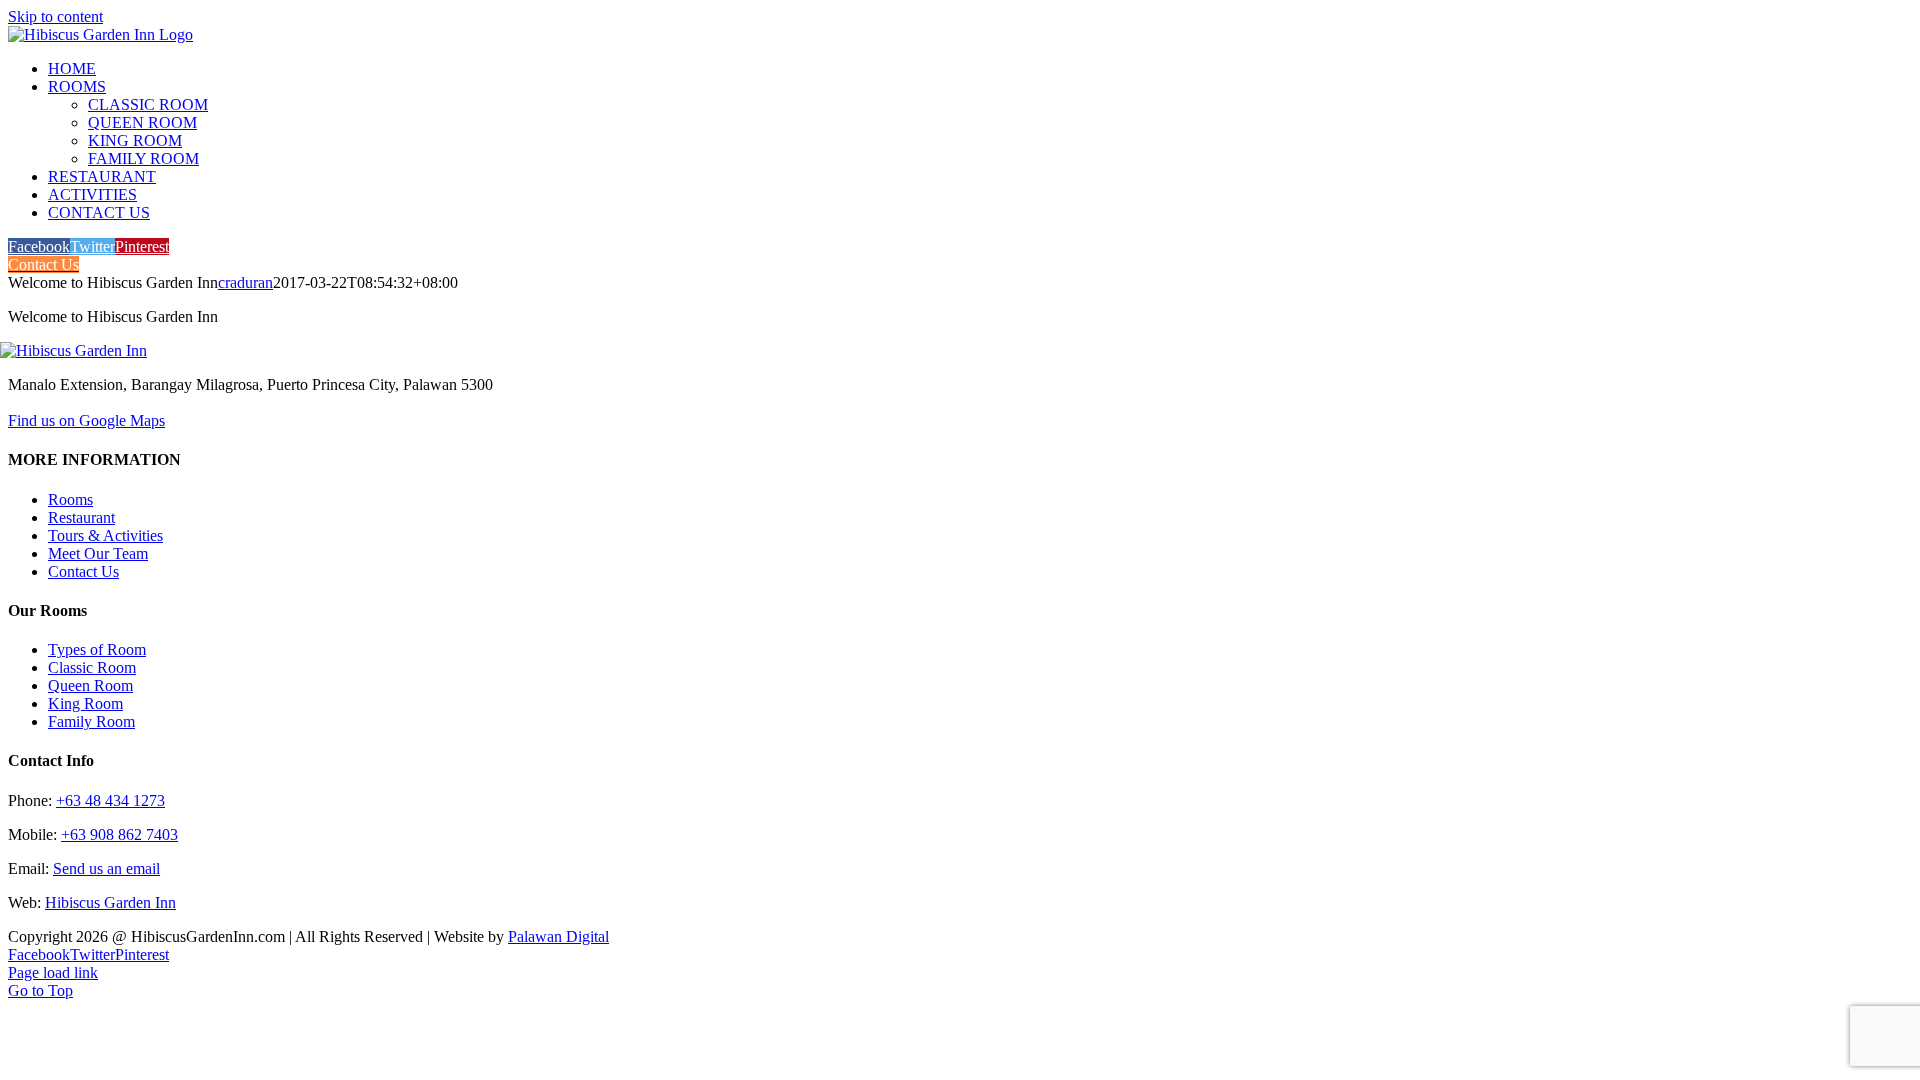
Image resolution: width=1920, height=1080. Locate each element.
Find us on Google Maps (86, 420)
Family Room (91, 721)
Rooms (70, 499)
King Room (85, 703)
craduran (245, 282)
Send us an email (106, 868)
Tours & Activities (105, 535)
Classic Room (92, 667)
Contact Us (83, 571)
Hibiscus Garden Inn (110, 902)
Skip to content (55, 16)
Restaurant (81, 517)
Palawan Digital (558, 936)
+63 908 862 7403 (119, 834)
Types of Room (97, 649)
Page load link (53, 972)
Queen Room (90, 685)
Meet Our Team (98, 553)
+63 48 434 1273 (110, 800)
